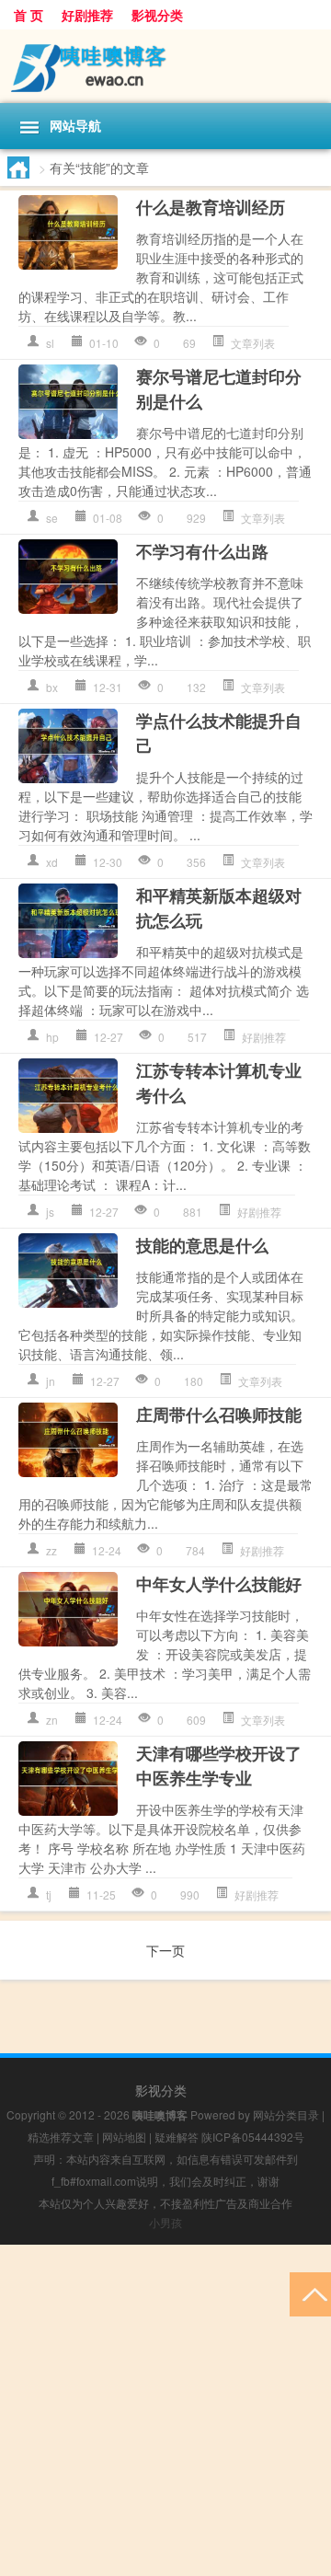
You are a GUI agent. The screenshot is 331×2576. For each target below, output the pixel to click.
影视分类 (157, 15)
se (52, 518)
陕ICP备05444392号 (253, 2137)
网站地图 (124, 2137)
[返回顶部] (310, 2293)
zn (52, 1720)
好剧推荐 (87, 15)
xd (52, 862)
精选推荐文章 (61, 2137)
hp (52, 1037)
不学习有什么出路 (202, 551)
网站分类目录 (286, 2114)
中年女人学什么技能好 (219, 1584)
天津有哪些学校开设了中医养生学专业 (219, 1766)
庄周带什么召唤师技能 (219, 1415)
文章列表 (253, 343)
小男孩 (165, 2222)
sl (50, 343)
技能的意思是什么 (202, 1245)
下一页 (165, 1950)
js (50, 1212)
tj (49, 1894)
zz (51, 1550)
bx (52, 687)
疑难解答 (177, 2137)
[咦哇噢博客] (165, 66)
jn (51, 1381)
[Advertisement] (165, 2410)
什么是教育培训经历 (211, 207)
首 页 (29, 15)
